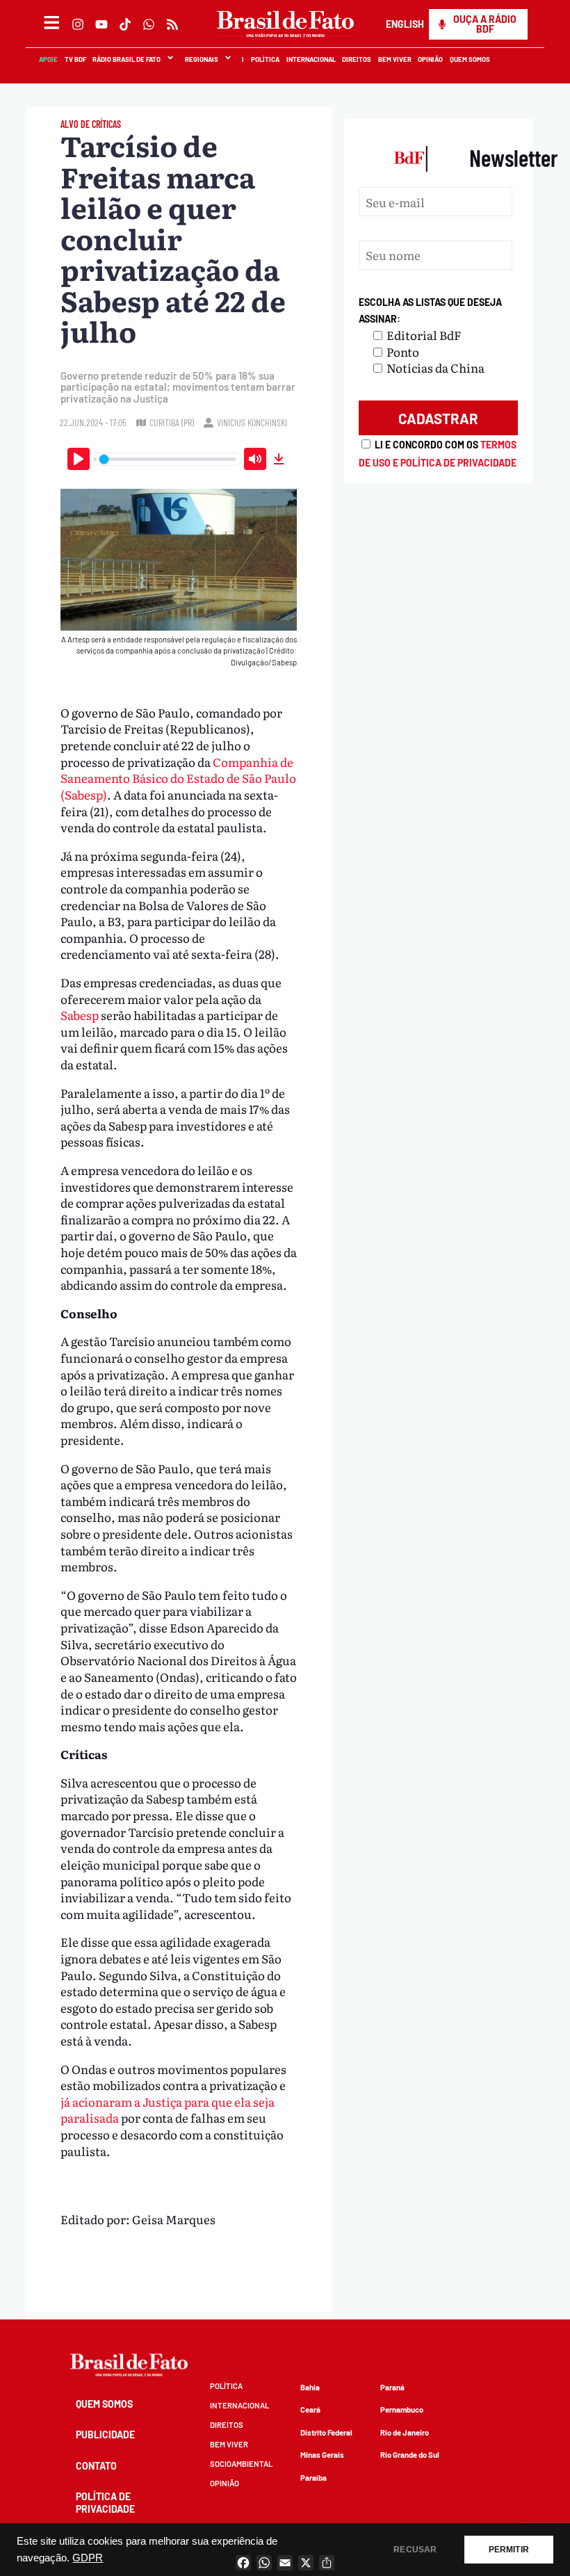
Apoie (48, 59)
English (404, 24)
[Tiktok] (125, 24)
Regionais (201, 59)
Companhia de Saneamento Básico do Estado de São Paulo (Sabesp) (178, 778)
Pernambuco (402, 2409)
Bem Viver (394, 59)
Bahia (310, 2387)
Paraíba (313, 2478)
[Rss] (172, 24)
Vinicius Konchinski (252, 422)
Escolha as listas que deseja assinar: (430, 310)
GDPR (88, 2558)
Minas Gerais (322, 2455)
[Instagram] (78, 24)
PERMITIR (509, 2550)
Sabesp (81, 1015)
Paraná (392, 2387)
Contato (96, 2466)
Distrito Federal (326, 2432)
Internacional (310, 59)
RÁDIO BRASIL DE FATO (126, 59)
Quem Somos (469, 59)
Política (264, 59)
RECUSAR (415, 2550)
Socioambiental (241, 2464)
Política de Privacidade (105, 2503)
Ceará (310, 2409)
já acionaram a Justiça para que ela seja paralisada (168, 2110)
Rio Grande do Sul (410, 2455)
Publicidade (105, 2435)
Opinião (430, 59)
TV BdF (75, 59)
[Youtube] (101, 24)
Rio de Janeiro (405, 2432)
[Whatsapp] (149, 24)
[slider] (168, 459)
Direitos (356, 59)
